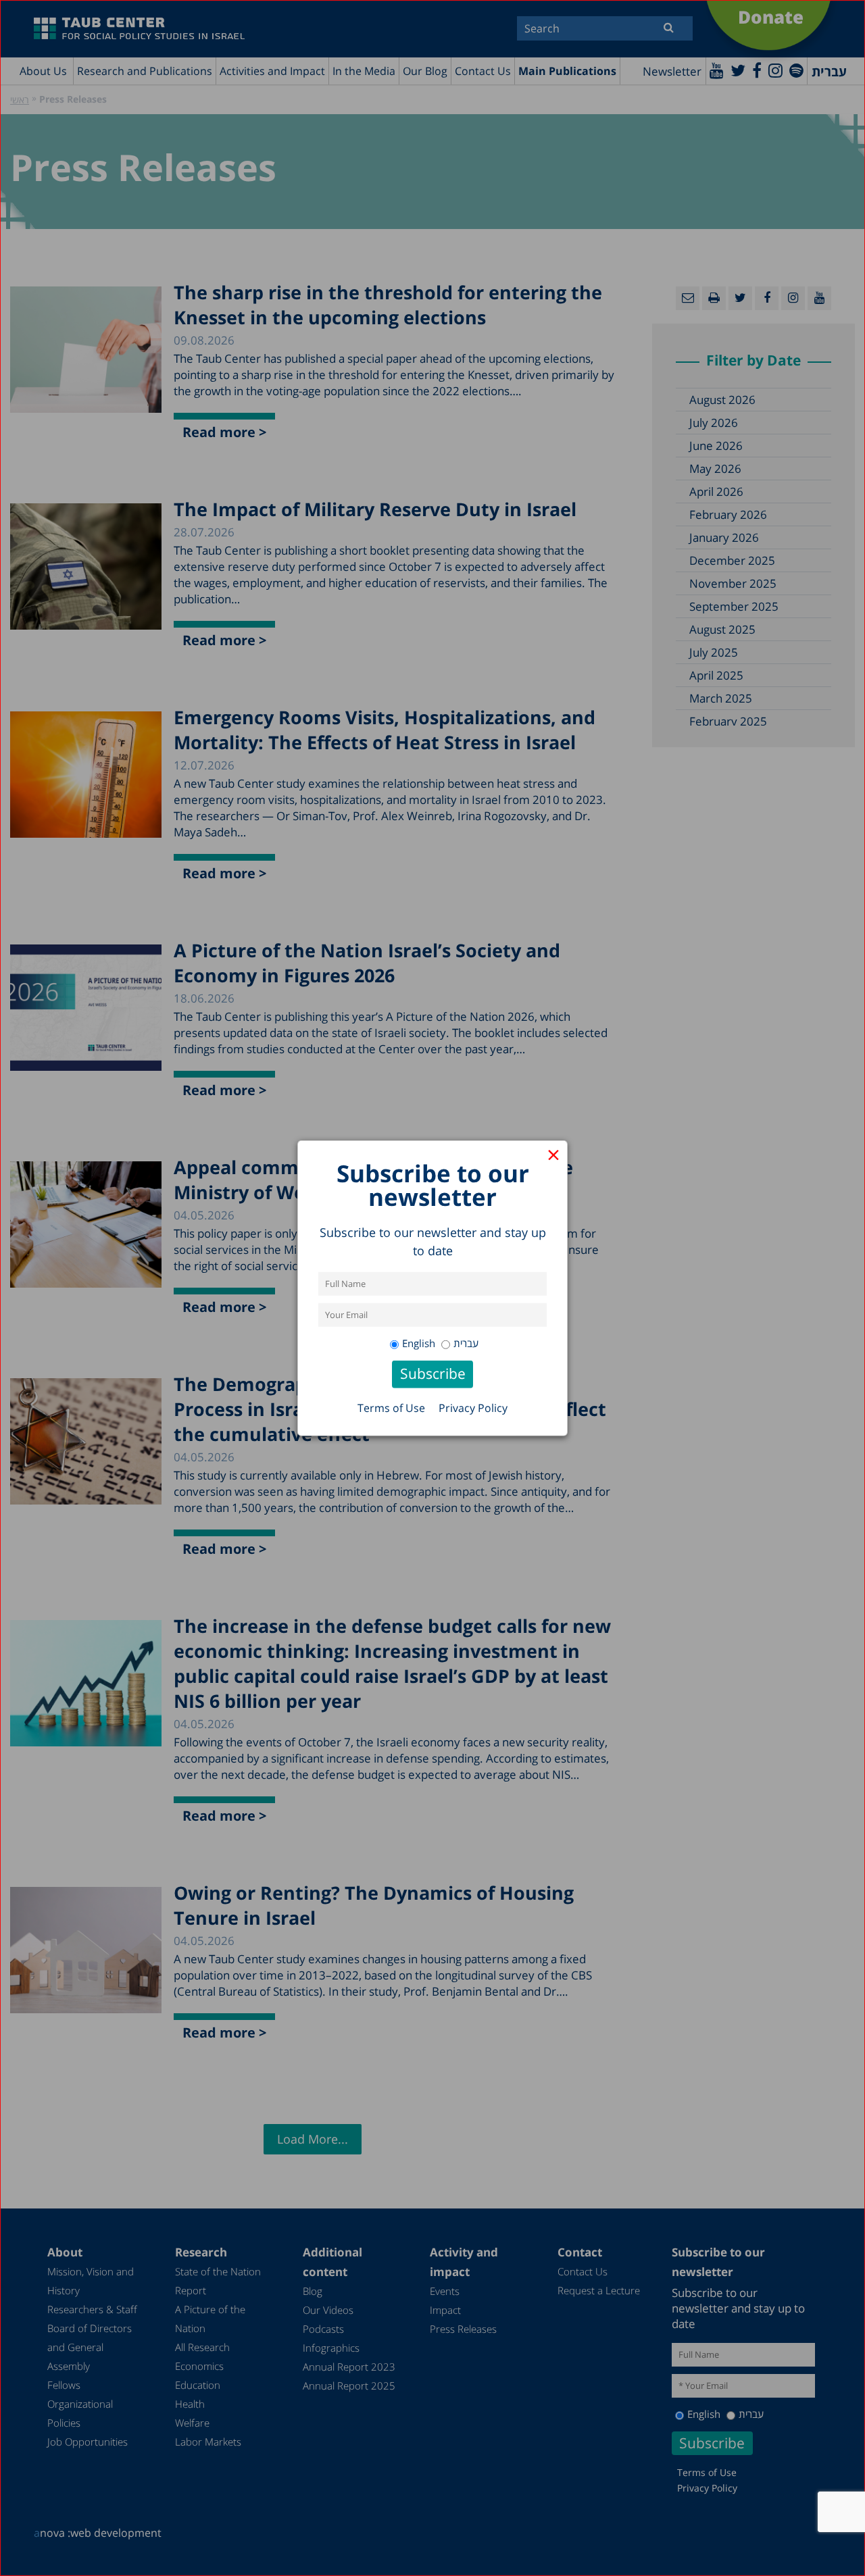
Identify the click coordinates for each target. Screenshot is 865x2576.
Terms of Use (391, 1408)
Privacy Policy (473, 1408)
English (419, 1343)
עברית (466, 1343)
